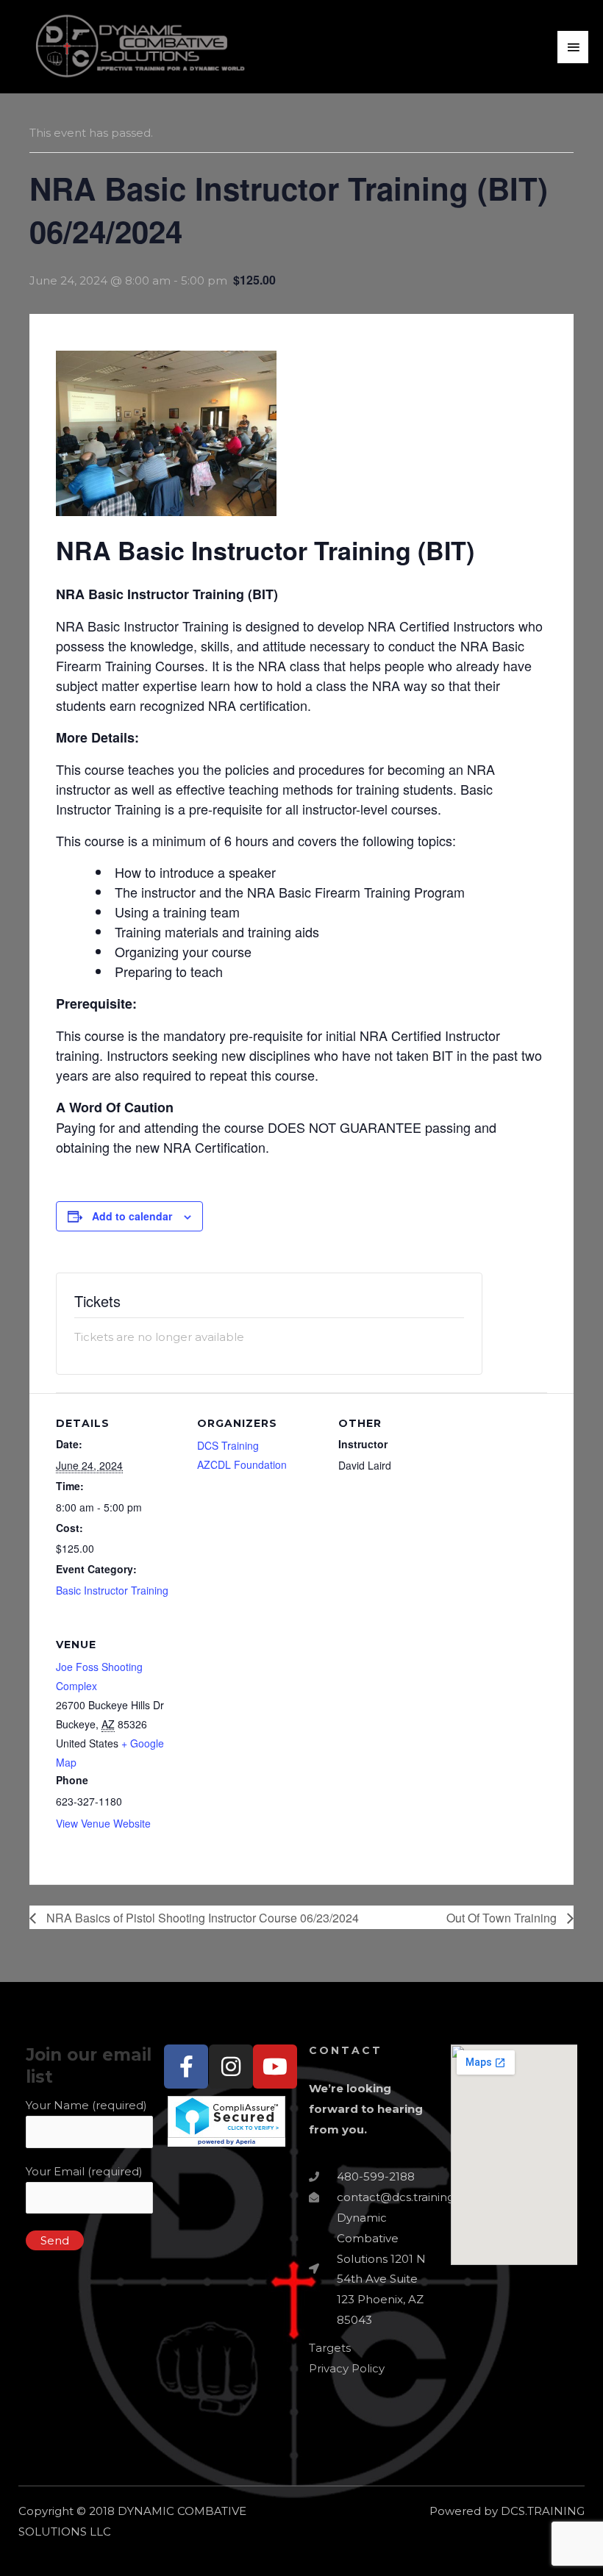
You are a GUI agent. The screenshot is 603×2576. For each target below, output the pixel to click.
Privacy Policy (347, 2368)
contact (346, 2050)
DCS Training (228, 1445)
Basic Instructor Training (112, 1590)
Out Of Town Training (503, 1918)
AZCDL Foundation (242, 1464)
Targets (330, 2348)
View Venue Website (103, 1823)
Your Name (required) (86, 2105)
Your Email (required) (84, 2171)
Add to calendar (132, 1216)
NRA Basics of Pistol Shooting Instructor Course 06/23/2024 (201, 1918)
